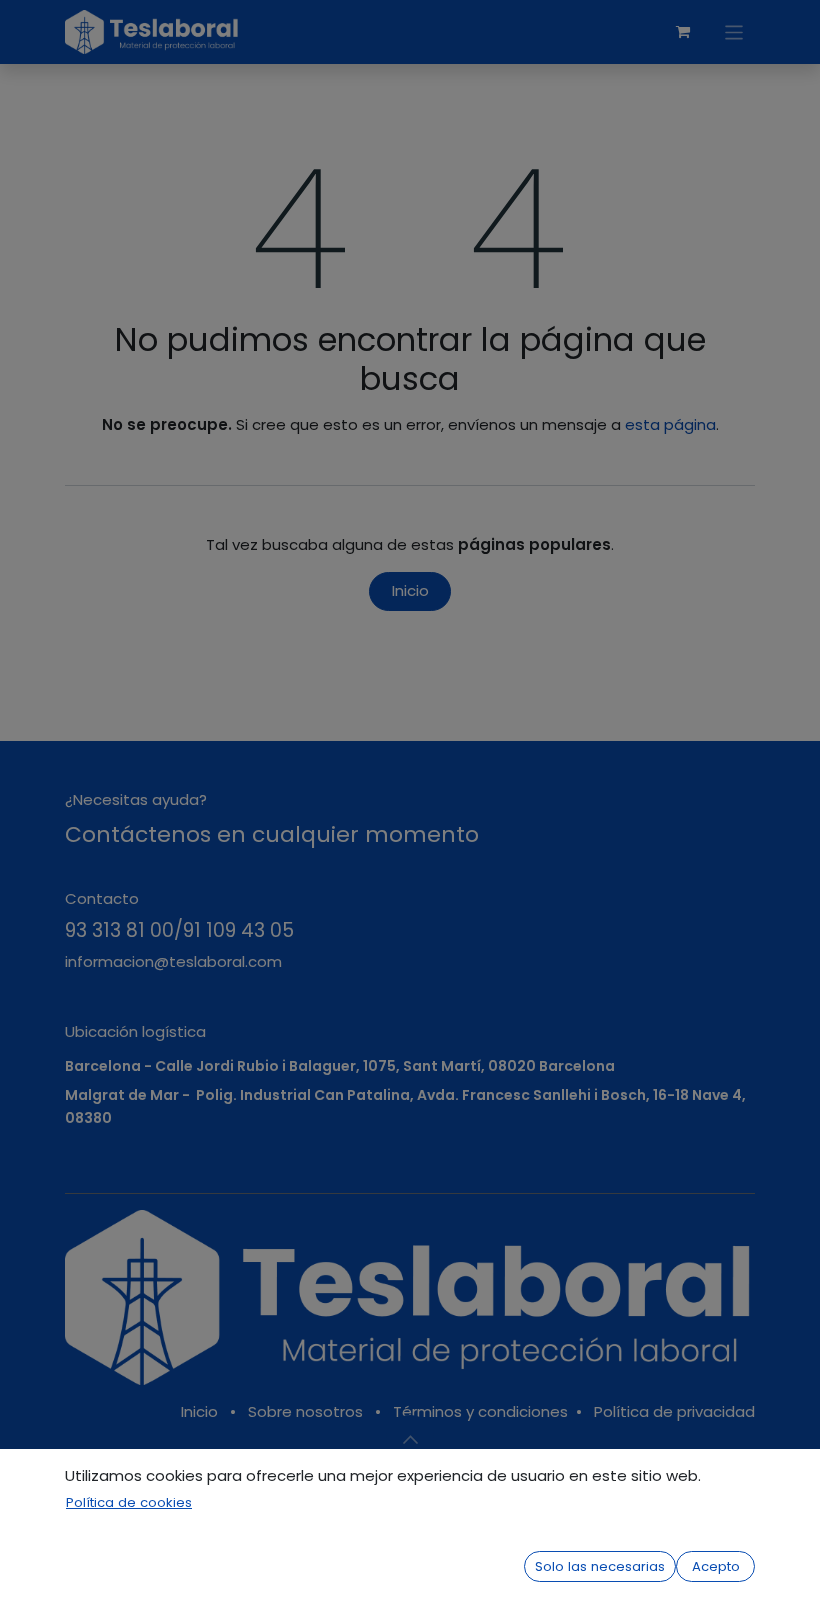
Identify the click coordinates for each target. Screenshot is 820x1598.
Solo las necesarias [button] (600, 1566)
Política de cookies (129, 1502)
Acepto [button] (716, 1566)
